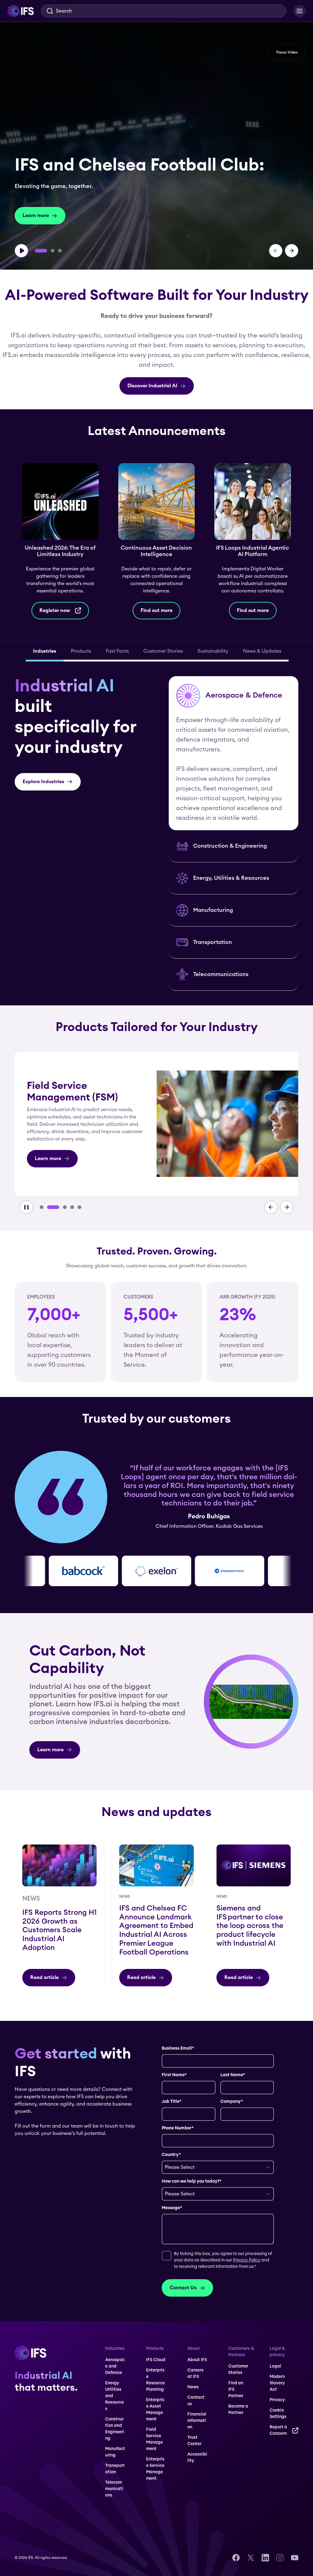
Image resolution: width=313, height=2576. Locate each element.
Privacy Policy (247, 2260)
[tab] (45, 652)
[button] (234, 753)
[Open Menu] (300, 11)
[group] (156, 146)
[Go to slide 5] (79, 1207)
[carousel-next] (292, 251)
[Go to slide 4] (68, 1207)
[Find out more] (160, 541)
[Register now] (64, 541)
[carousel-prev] (276, 251)
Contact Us (183, 2288)
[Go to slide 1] (41, 251)
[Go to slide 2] (53, 251)
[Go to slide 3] (60, 251)
